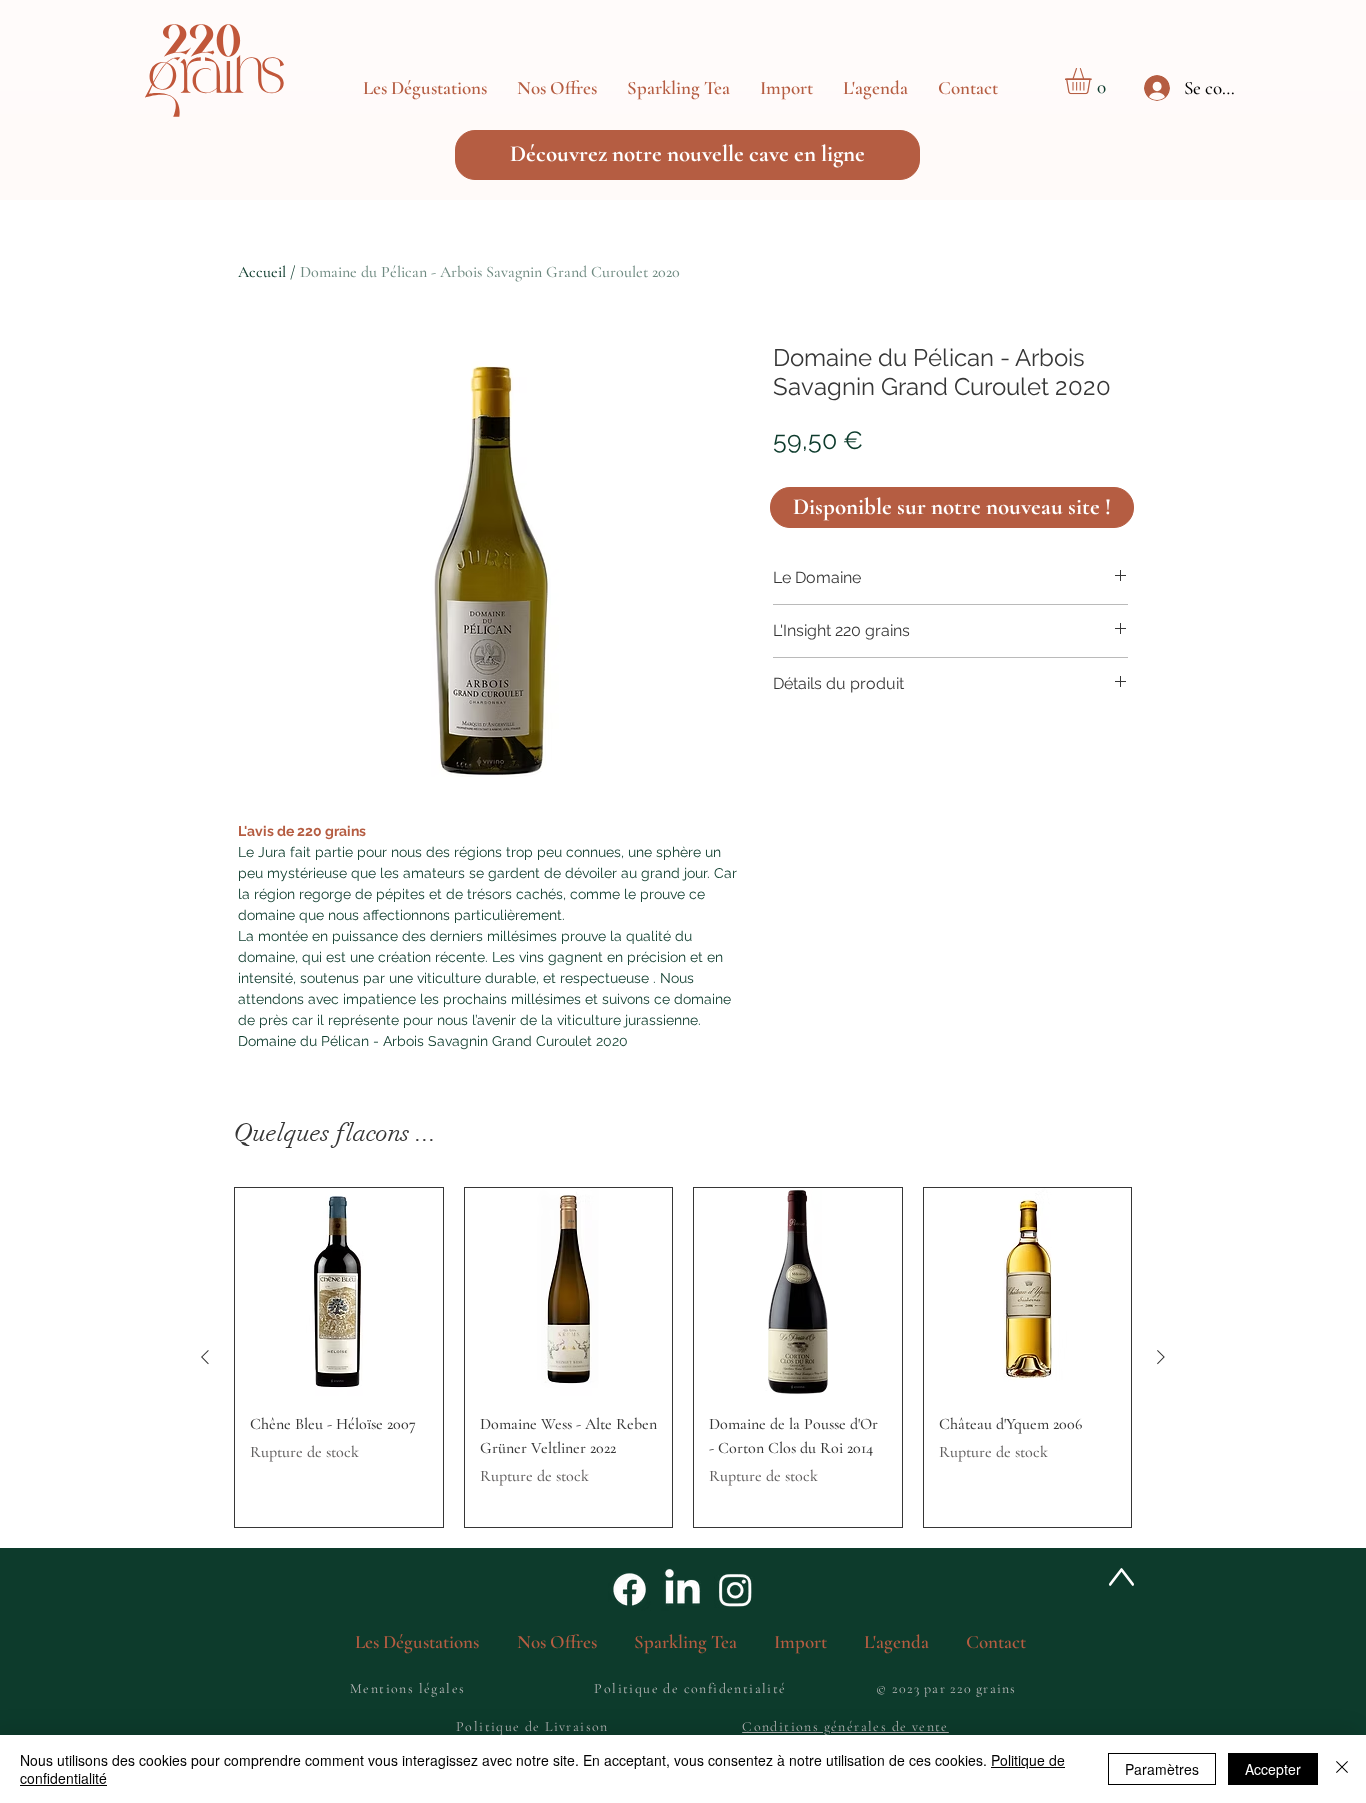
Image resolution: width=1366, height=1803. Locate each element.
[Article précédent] (205, 1357)
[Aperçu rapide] (339, 1292)
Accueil (262, 272)
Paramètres (1162, 1769)
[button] (557, 88)
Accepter (1273, 1769)
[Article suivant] (1161, 1357)
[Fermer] (1342, 1769)
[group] (683, 1357)
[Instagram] (735, 1589)
